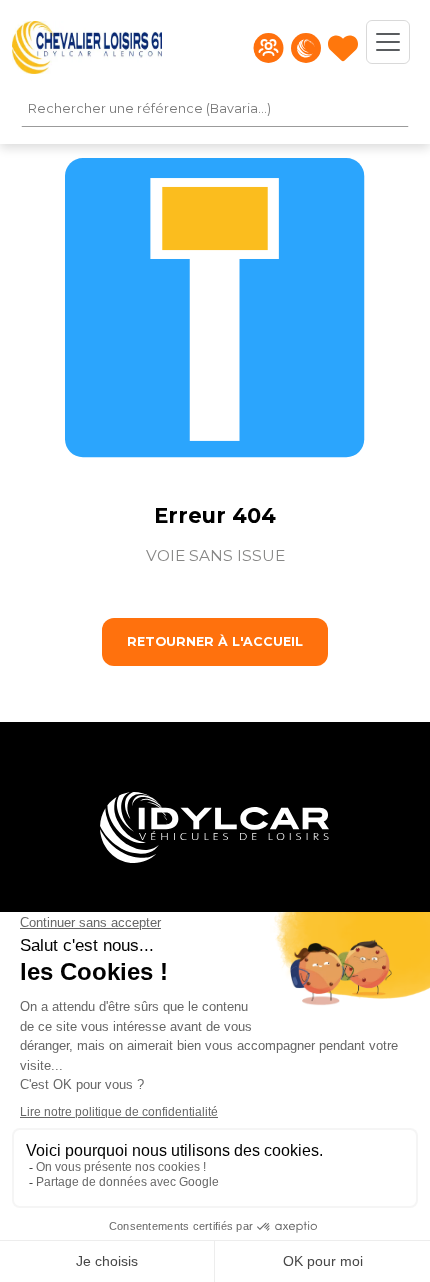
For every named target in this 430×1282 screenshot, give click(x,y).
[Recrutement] (268, 48)
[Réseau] (306, 48)
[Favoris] (343, 48)
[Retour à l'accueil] (87, 47)
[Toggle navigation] (388, 42)
